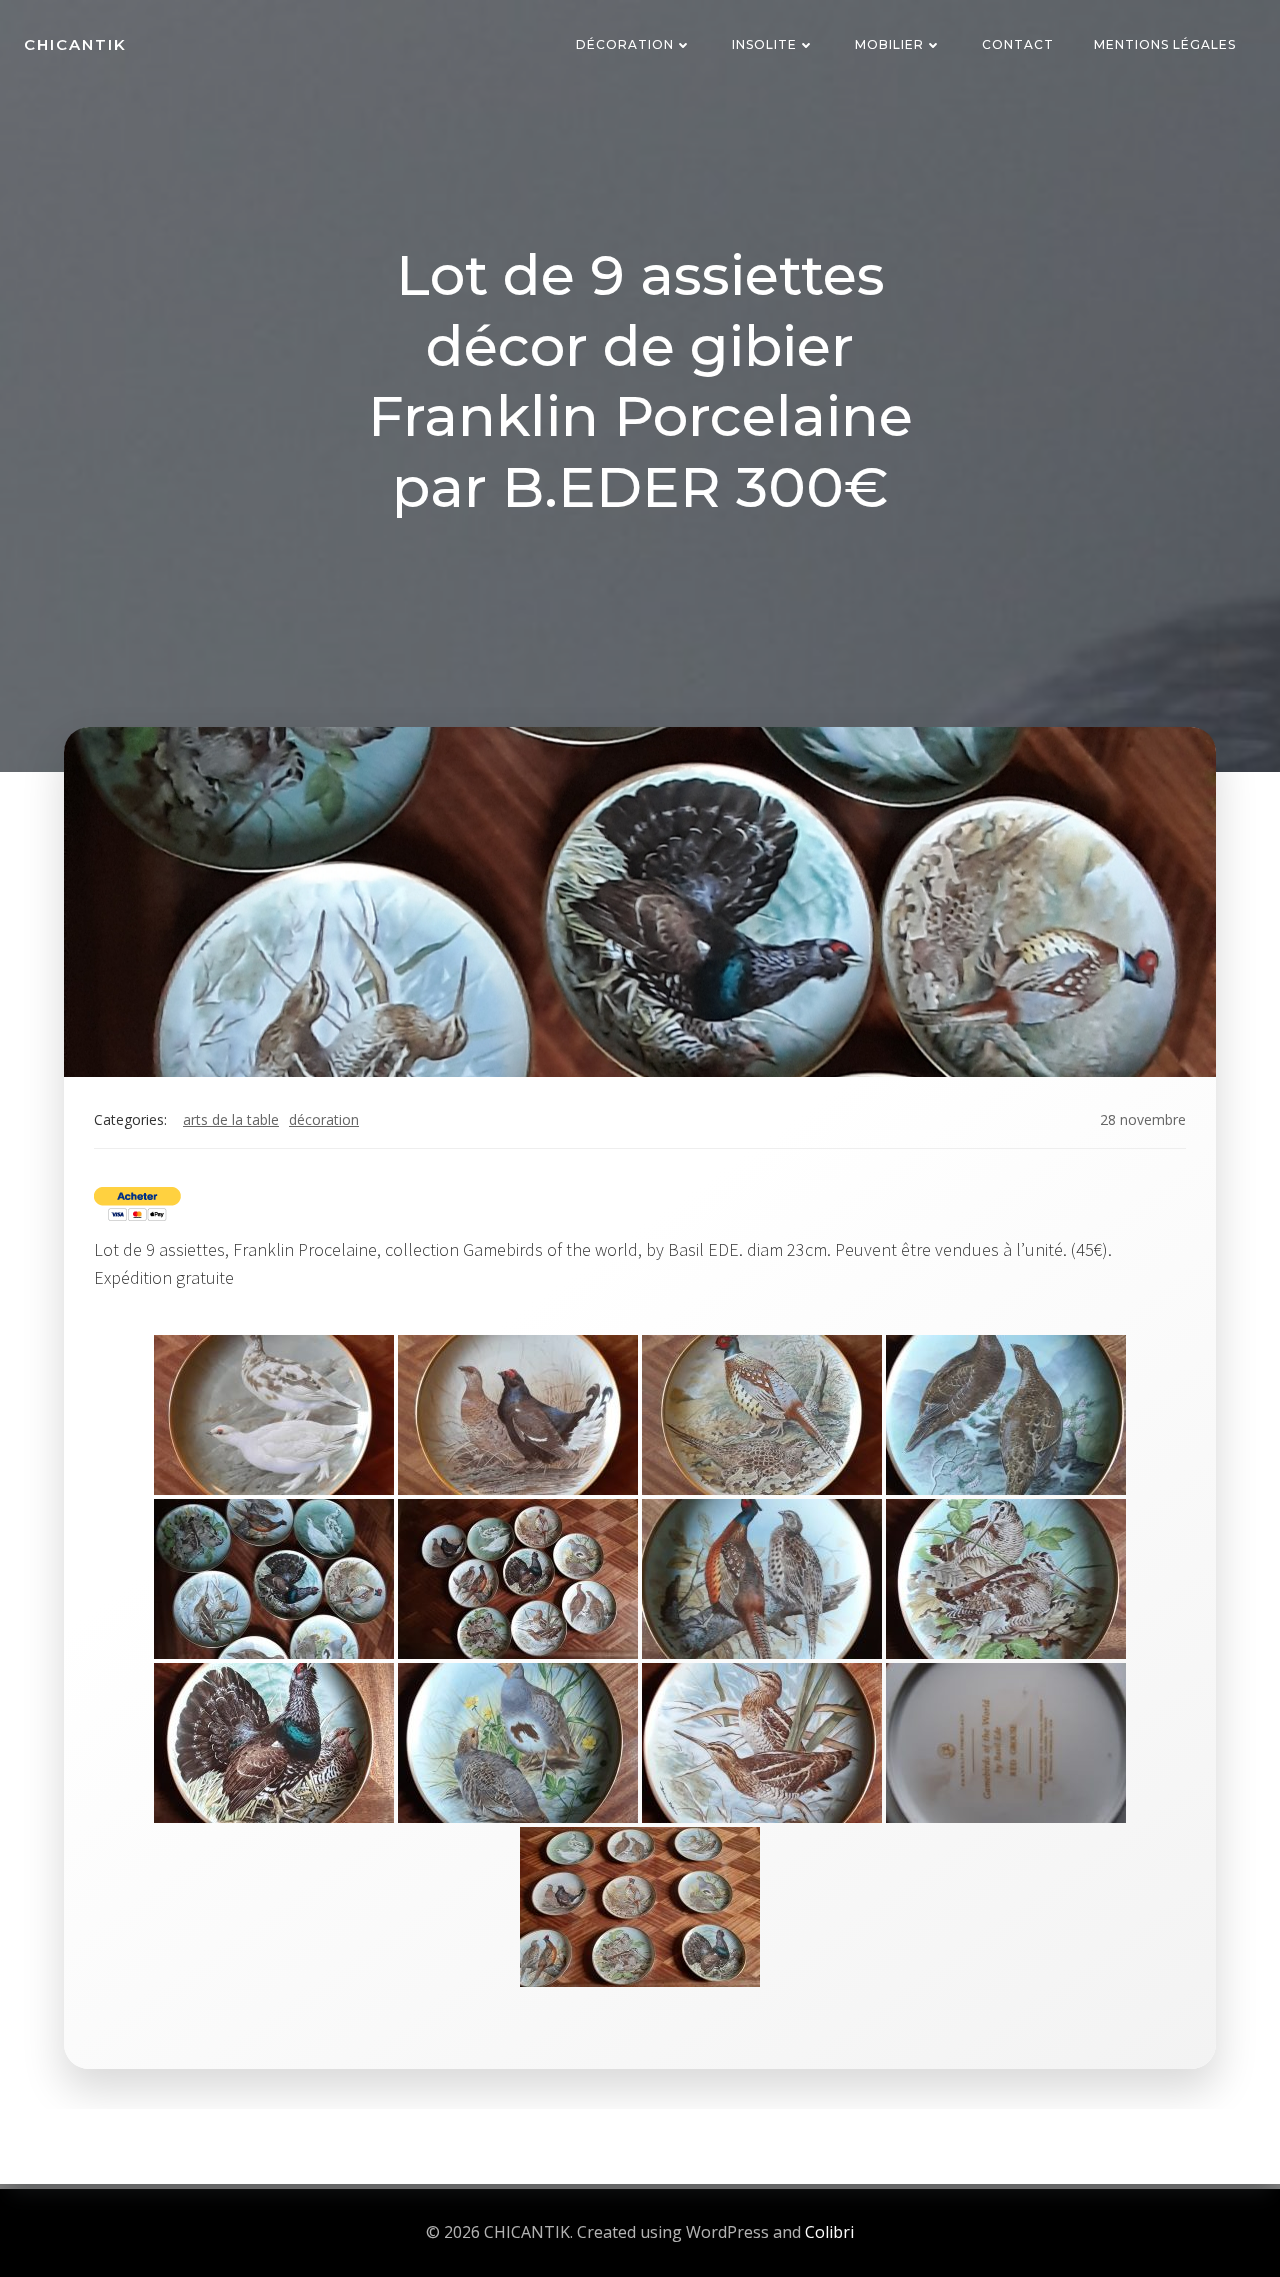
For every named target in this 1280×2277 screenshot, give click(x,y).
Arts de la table (231, 1119)
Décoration (625, 44)
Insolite (764, 44)
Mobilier (889, 44)
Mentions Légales (1165, 44)
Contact (1018, 44)
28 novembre (1143, 1119)
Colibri (829, 2232)
